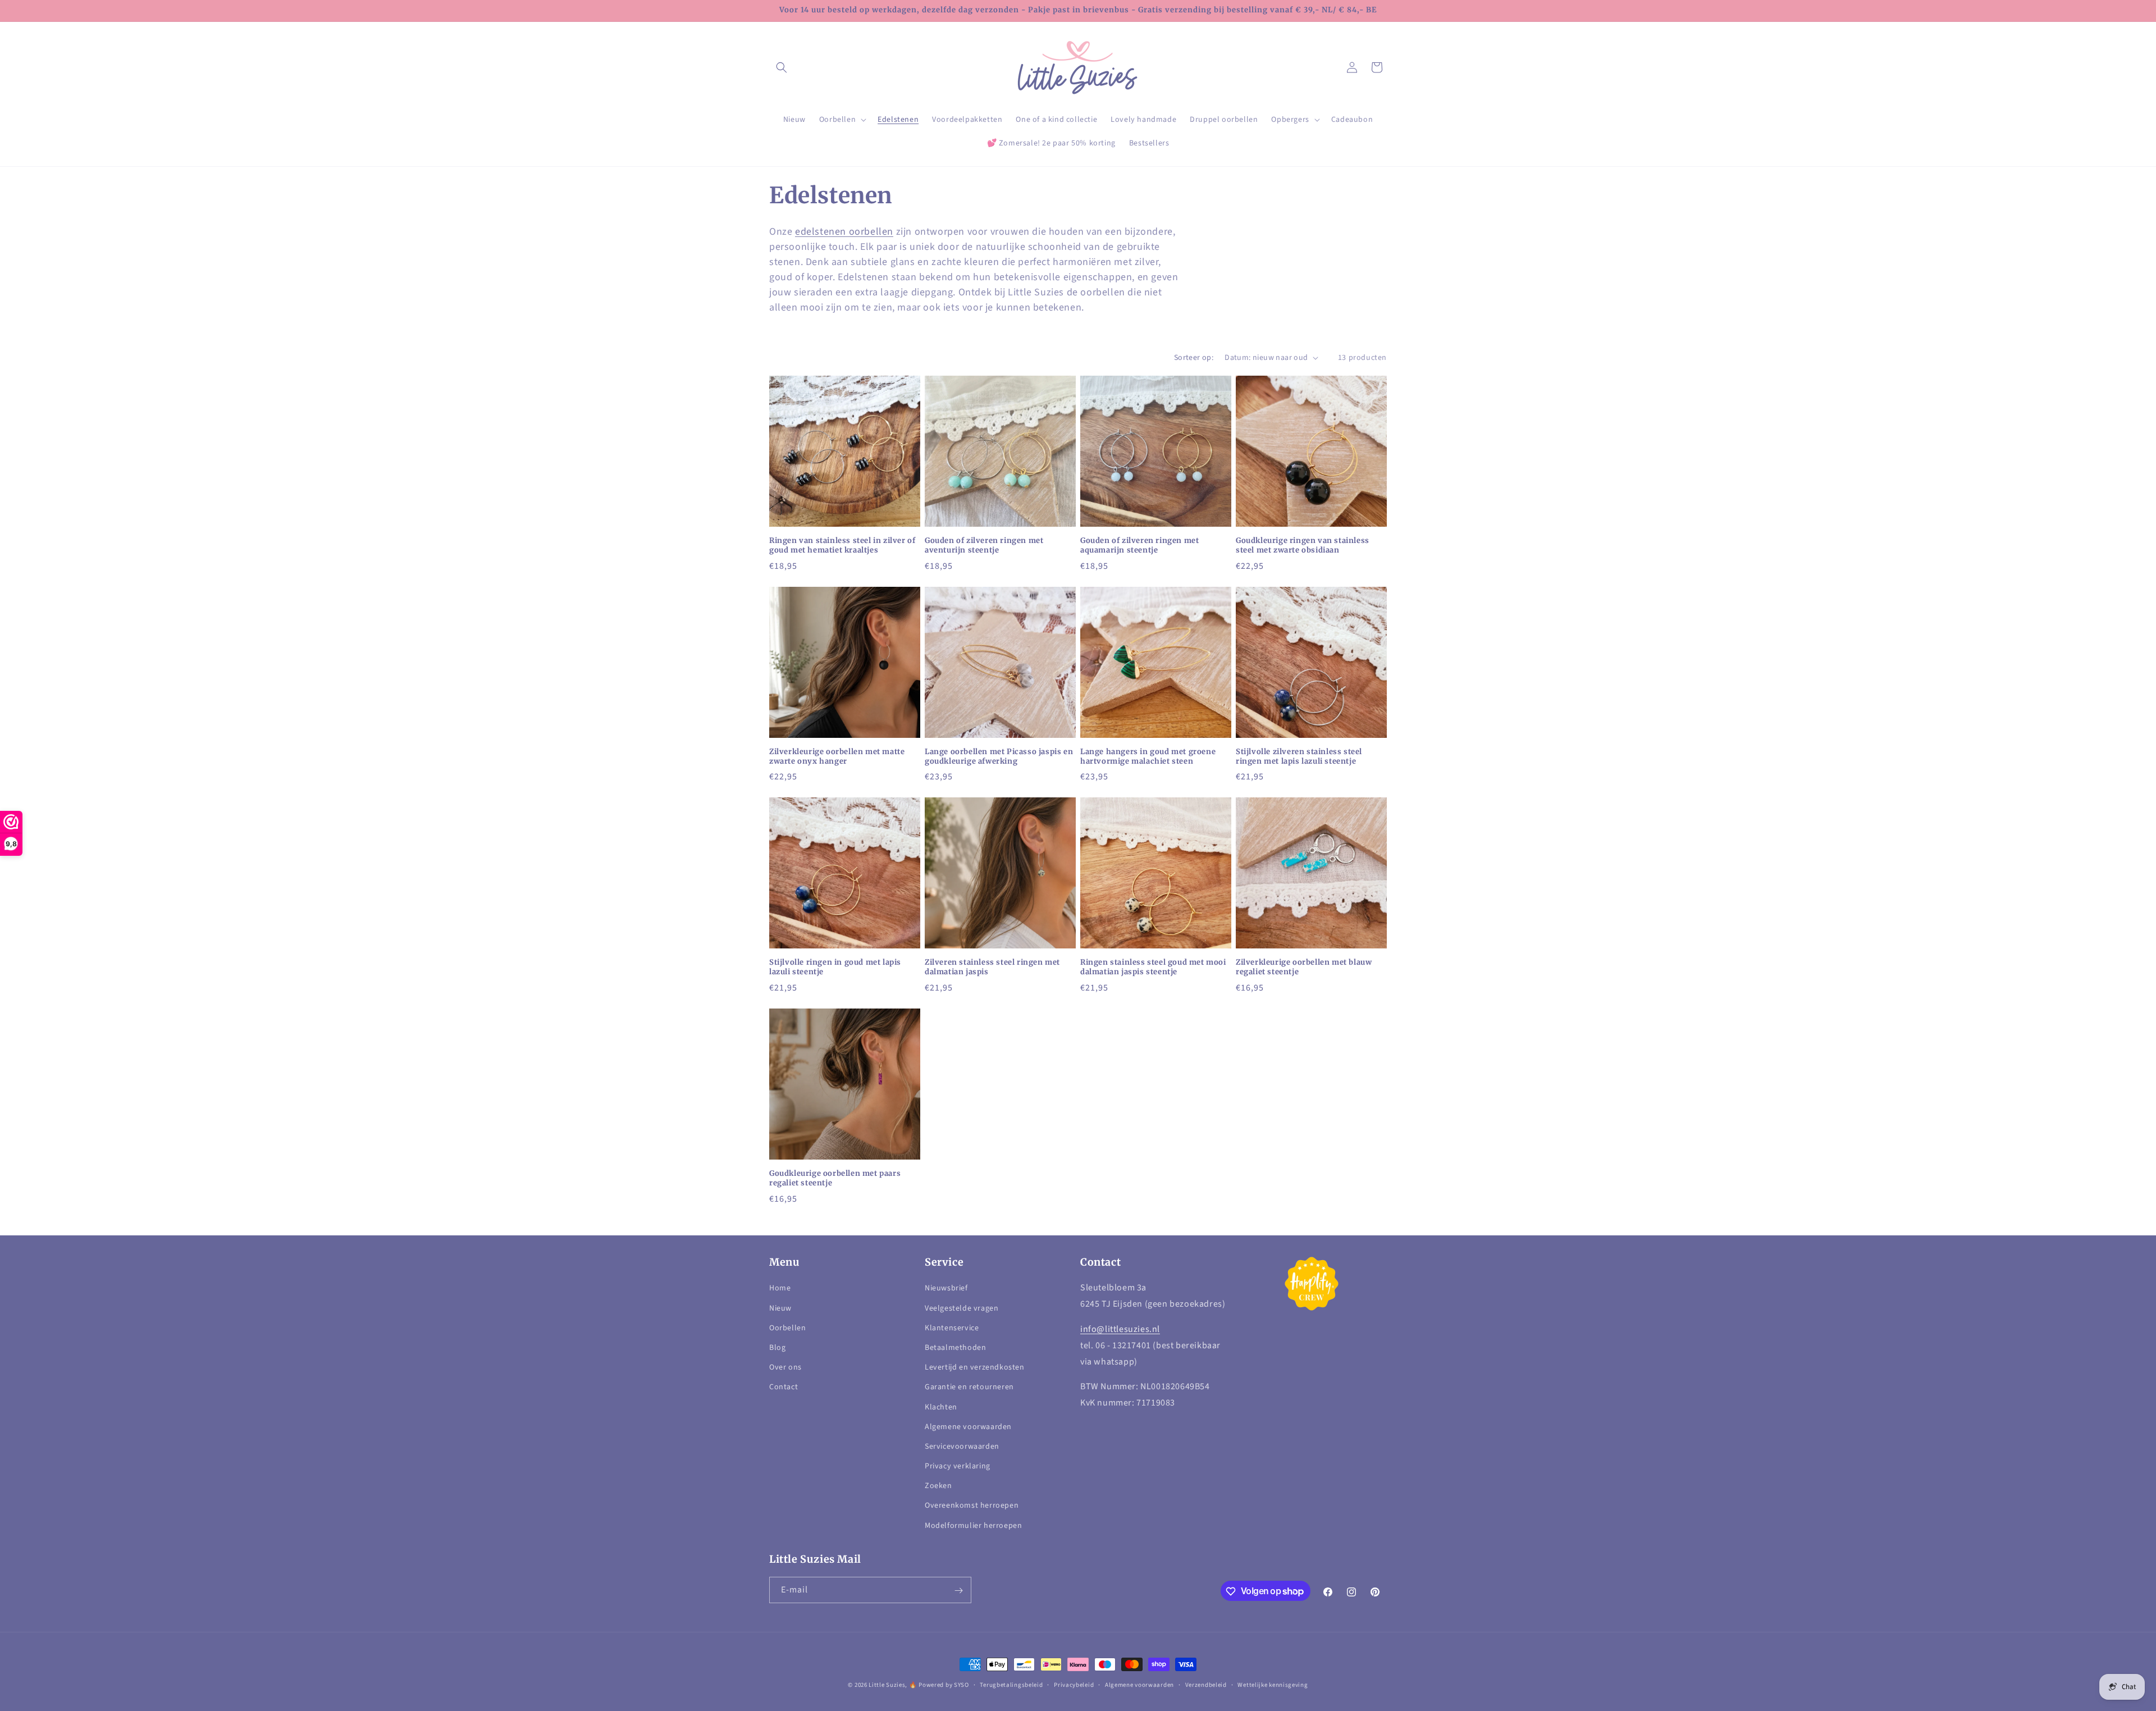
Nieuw (780, 1308)
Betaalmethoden (955, 1348)
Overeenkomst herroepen (972, 1506)
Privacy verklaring (958, 1466)
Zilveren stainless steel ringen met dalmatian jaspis (992, 967)
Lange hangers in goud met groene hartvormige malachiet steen (1148, 757)
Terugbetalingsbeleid (1011, 1684)
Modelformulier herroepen (973, 1526)
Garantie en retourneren (969, 1388)
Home (780, 1289)
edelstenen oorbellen (844, 232)
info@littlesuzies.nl (1120, 1329)
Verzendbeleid (1206, 1684)
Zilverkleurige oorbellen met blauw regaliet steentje (1304, 967)
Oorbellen (787, 1328)
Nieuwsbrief (946, 1289)
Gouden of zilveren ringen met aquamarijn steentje (1139, 546)
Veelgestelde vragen (961, 1308)
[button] (782, 67)
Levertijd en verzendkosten (975, 1368)
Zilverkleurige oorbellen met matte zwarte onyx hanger (837, 757)
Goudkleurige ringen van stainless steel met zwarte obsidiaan (1303, 546)
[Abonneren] (958, 1591)
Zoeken (938, 1486)
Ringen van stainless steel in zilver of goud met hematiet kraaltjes (842, 546)
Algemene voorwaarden (968, 1427)
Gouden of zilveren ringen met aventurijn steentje (984, 546)
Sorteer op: (1194, 358)
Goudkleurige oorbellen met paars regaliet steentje (835, 1178)
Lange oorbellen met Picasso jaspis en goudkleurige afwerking (999, 757)
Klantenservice (952, 1328)
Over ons (785, 1368)
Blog (777, 1348)
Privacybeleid (1074, 1684)
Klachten (941, 1407)
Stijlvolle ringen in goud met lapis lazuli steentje (835, 967)
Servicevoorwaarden (962, 1447)
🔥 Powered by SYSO (939, 1685)
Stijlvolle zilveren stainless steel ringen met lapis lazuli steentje (1299, 757)
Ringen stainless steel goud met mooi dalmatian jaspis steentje (1153, 967)
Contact (784, 1388)
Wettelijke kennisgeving (1273, 1684)
